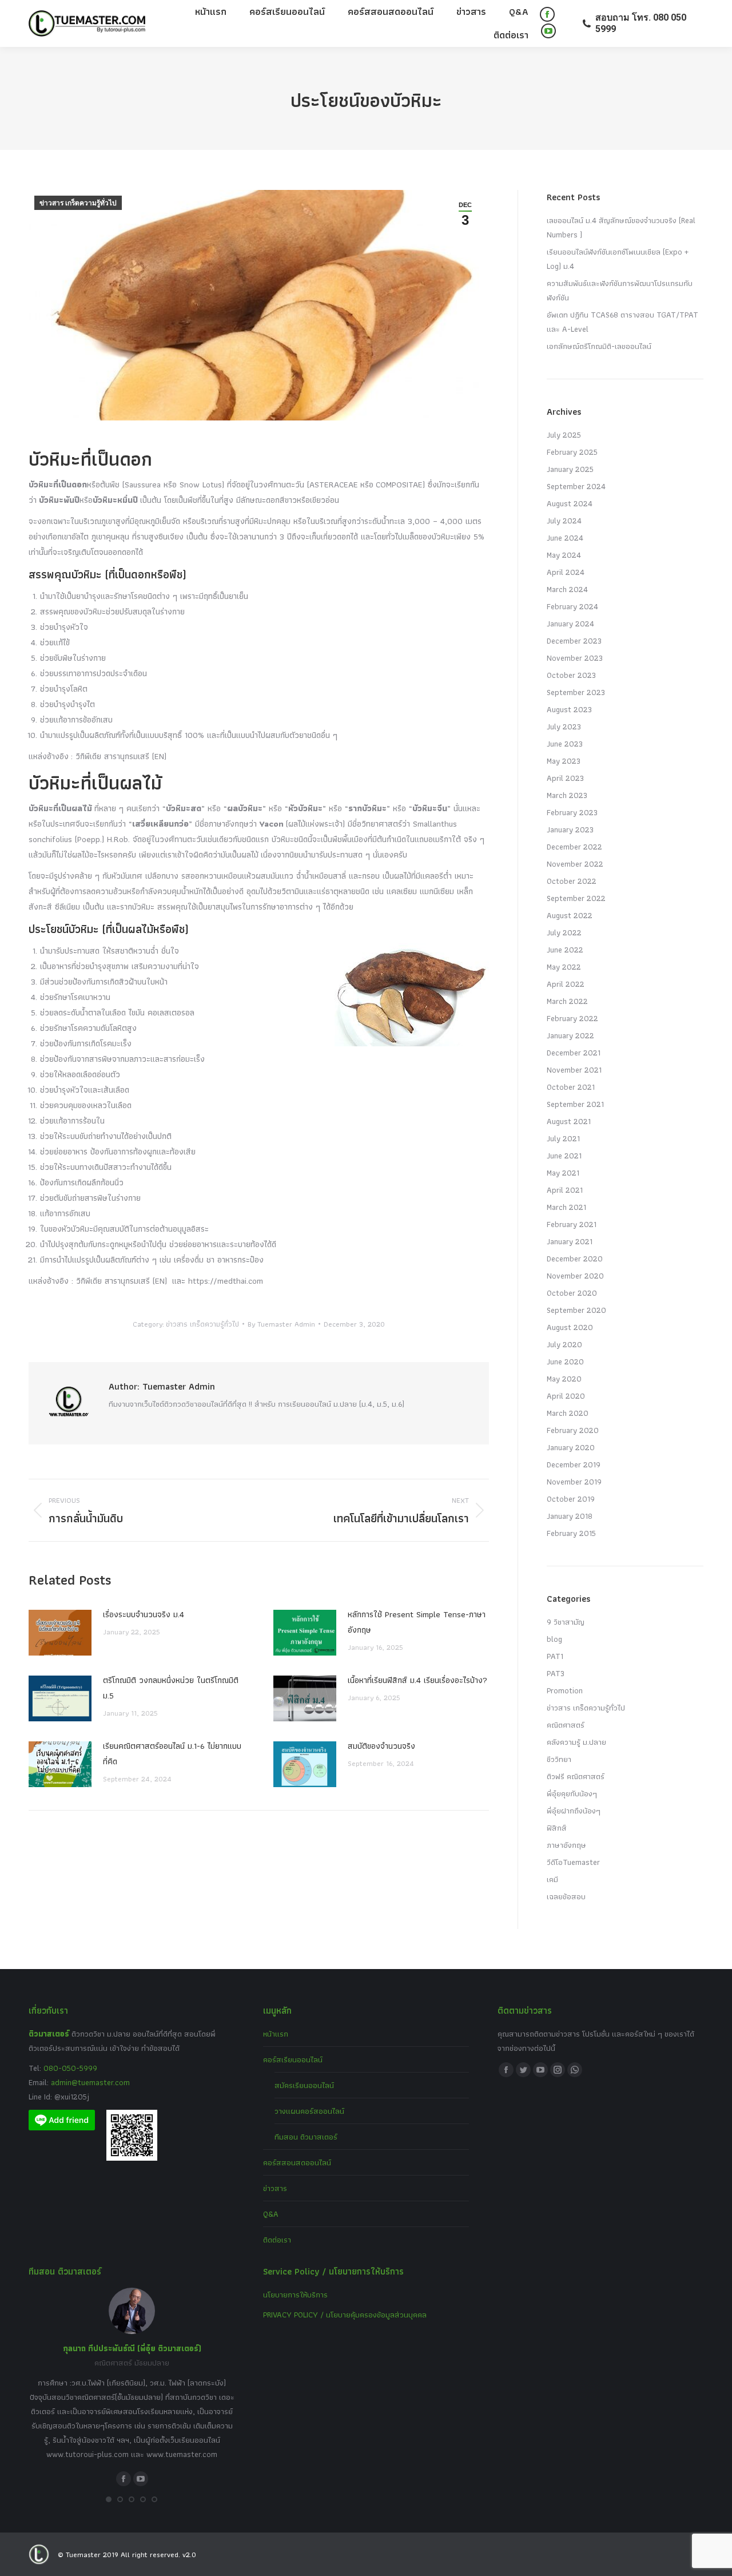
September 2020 (576, 1310)
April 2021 (565, 1190)
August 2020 (570, 1327)
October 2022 (572, 881)
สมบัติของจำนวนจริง (381, 1746)
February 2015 (571, 1533)
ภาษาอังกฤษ (566, 1845)
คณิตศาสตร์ (566, 1725)
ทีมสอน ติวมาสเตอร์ (306, 2137)
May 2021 (563, 1173)
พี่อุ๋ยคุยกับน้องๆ (572, 1793)
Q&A (271, 2214)
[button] (109, 2499)
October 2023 (571, 675)
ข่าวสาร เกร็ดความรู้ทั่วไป (78, 203)
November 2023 (575, 658)
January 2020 (571, 1447)
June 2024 (565, 538)
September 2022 (576, 898)
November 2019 (574, 1482)
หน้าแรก (276, 2034)
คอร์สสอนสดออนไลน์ (297, 2162)
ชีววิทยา (559, 1759)
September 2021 (575, 1104)
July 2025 (564, 435)
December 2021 (574, 1053)
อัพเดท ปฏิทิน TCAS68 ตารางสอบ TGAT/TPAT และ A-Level (622, 322)
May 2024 (564, 555)
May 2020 (564, 1379)
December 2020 (575, 1259)
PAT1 (555, 1656)
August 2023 (569, 709)
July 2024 (564, 521)
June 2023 (565, 744)
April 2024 (566, 572)
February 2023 (572, 812)
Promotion (565, 1690)
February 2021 (572, 1224)
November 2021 (574, 1070)
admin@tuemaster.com (89, 2082)
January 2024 (570, 624)
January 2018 (570, 1516)
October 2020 (572, 1293)
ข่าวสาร (275, 2188)
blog (554, 1639)
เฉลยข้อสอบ (566, 1896)
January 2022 (570, 1035)
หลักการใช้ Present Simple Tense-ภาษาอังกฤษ (417, 1622)
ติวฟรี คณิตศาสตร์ (576, 1776)
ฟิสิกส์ (557, 1828)
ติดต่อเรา (277, 2240)
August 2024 (570, 503)
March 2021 (566, 1207)
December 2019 (574, 1464)
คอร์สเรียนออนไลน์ (293, 2059)
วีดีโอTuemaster (573, 1862)
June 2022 (565, 950)
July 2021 (563, 1138)
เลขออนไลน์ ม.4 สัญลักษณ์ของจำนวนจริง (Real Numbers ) (621, 227)
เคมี (552, 1879)
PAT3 (556, 1673)
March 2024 (567, 589)
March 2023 (567, 795)
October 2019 (571, 1499)
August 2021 (569, 1121)
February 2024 (572, 606)
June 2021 (564, 1156)
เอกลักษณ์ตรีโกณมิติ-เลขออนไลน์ (599, 346)
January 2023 (570, 829)
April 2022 (566, 984)
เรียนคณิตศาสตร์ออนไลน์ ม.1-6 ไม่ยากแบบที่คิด (172, 1754)
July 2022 (564, 932)
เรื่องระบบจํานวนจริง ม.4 (144, 1614)
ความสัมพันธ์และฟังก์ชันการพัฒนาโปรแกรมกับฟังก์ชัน (620, 290)
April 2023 (565, 778)
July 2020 (564, 1344)
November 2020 (575, 1276)
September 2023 (576, 692)
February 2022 (572, 1018)
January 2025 (570, 469)
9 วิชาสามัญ (566, 1622)
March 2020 (568, 1413)
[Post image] (60, 1633)
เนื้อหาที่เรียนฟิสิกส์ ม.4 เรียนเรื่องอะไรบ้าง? (417, 1680)
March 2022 (567, 1001)
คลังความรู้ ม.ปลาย (576, 1742)
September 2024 (576, 486)
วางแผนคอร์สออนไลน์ (309, 2111)
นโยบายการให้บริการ (295, 2295)
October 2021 (571, 1087)
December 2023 (574, 641)
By (281, 1324)
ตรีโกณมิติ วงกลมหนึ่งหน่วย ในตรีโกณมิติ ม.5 (171, 1688)
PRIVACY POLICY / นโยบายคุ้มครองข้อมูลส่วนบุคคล (345, 2315)
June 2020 (565, 1362)
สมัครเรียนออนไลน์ (304, 2085)
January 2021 (570, 1241)
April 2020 (566, 1396)
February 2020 (573, 1430)
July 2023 (564, 727)
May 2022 (564, 967)
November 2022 (575, 864)
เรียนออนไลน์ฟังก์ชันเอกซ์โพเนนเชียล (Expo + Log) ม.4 (618, 259)
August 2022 (570, 915)
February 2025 (572, 452)
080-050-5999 (70, 2068)
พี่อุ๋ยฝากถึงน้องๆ (574, 1811)
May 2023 (564, 761)
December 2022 (574, 847)
